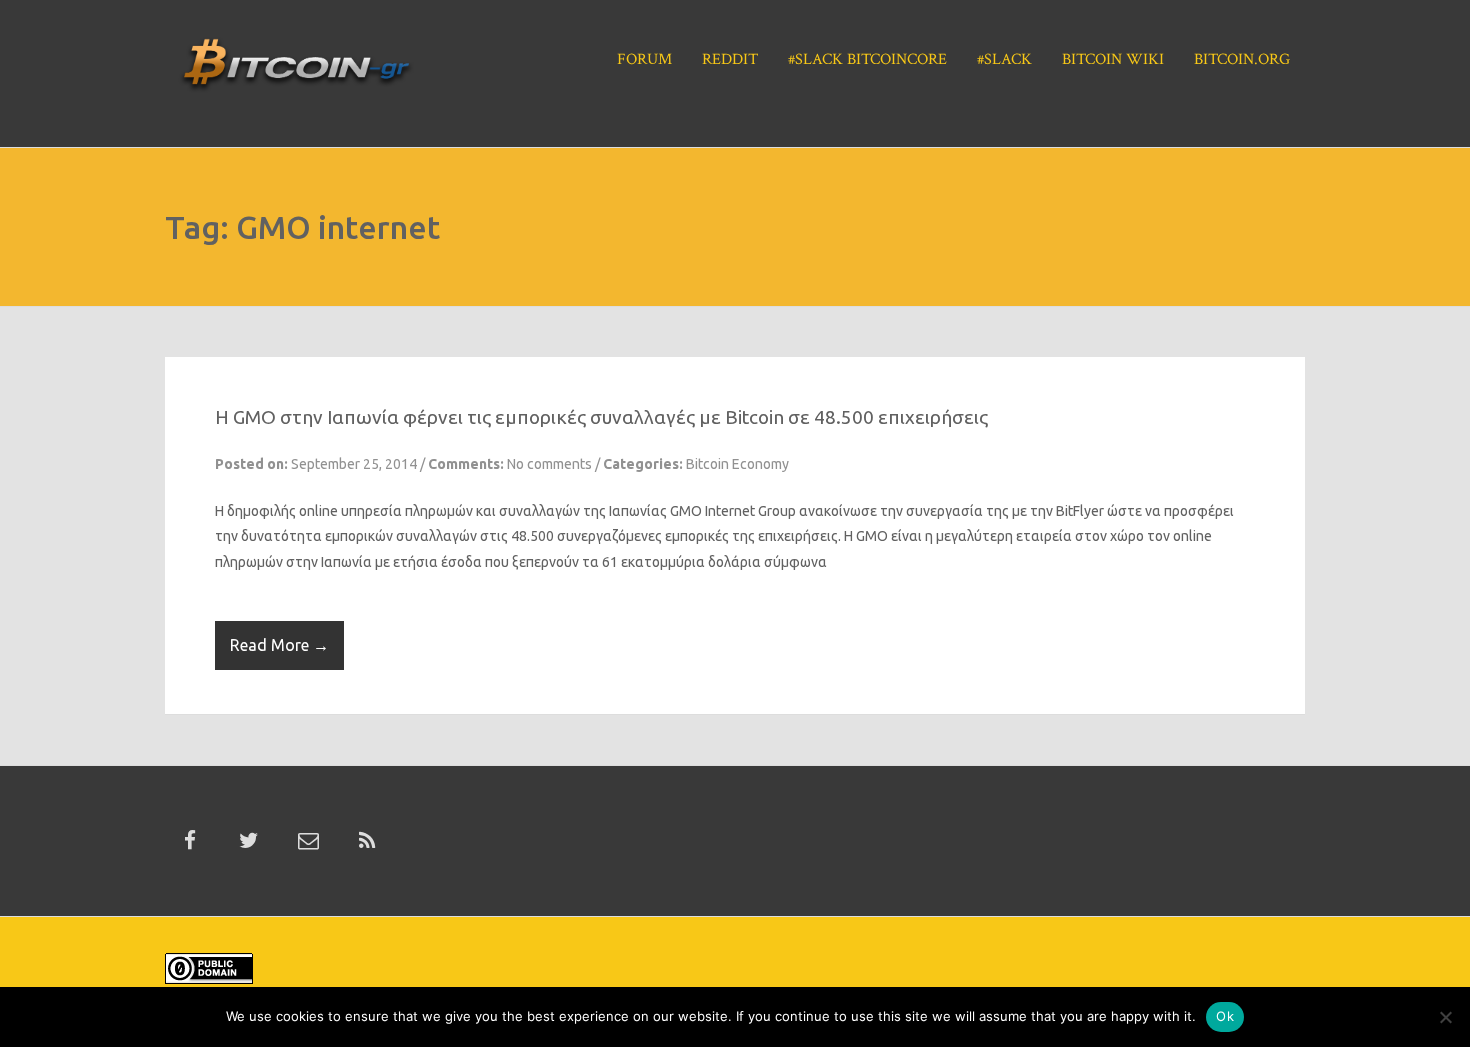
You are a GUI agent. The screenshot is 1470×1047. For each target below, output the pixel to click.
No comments (549, 464)
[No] (1445, 1017)
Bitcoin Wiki (1113, 59)
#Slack (1004, 59)
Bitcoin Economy (737, 464)
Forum (644, 59)
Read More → (279, 645)
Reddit (730, 59)
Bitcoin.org (1242, 59)
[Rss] (367, 841)
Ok (1225, 1016)
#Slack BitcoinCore (867, 59)
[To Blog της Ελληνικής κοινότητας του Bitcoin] (296, 71)
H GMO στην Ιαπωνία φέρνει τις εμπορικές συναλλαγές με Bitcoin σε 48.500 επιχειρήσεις (601, 417)
